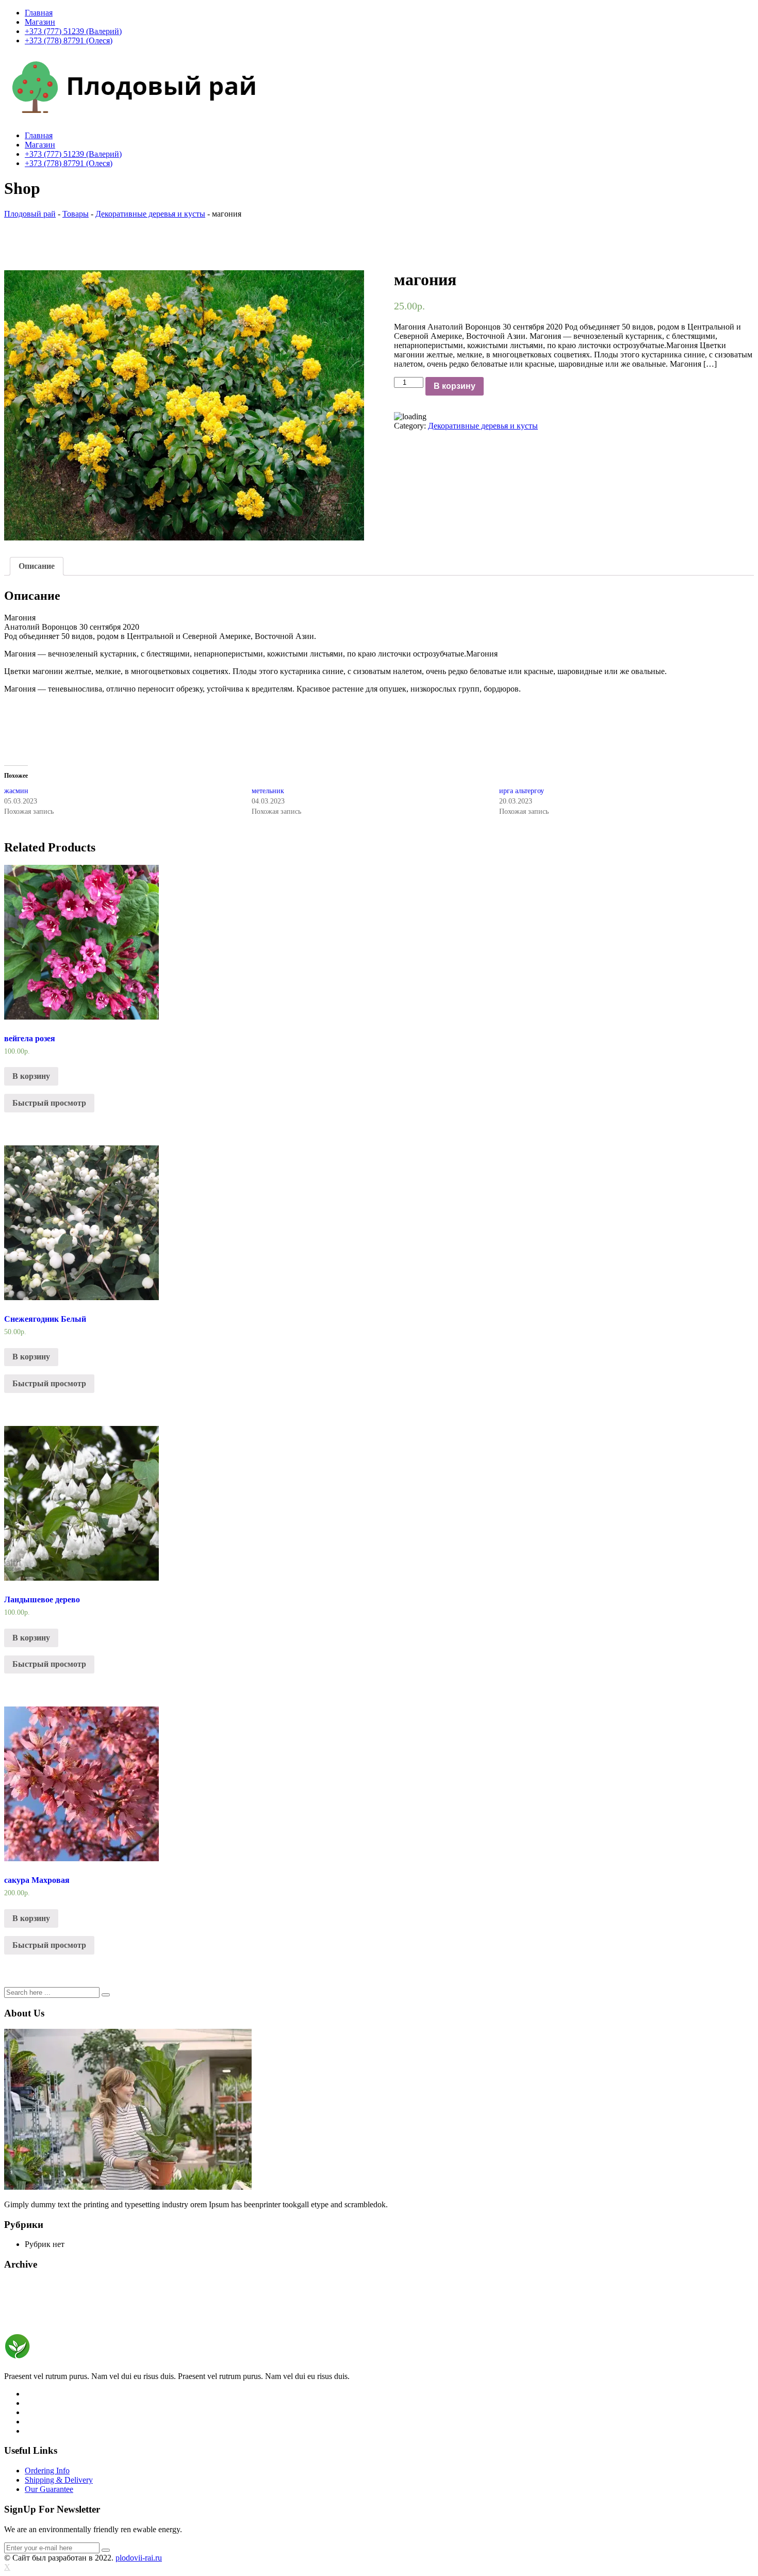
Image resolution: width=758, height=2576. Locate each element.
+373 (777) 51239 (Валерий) (73, 31)
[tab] (37, 566)
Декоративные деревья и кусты (483, 426)
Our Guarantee (49, 2489)
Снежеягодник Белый (45, 1319)
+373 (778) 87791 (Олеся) (69, 40)
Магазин (40, 22)
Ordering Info (47, 2471)
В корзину (455, 386)
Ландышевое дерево (42, 1599)
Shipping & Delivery (59, 2480)
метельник (268, 791)
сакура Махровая (37, 1880)
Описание (37, 566)
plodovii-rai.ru (139, 2558)
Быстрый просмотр (49, 1103)
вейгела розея (30, 1038)
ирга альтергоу (522, 791)
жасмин (16, 791)
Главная (39, 13)
